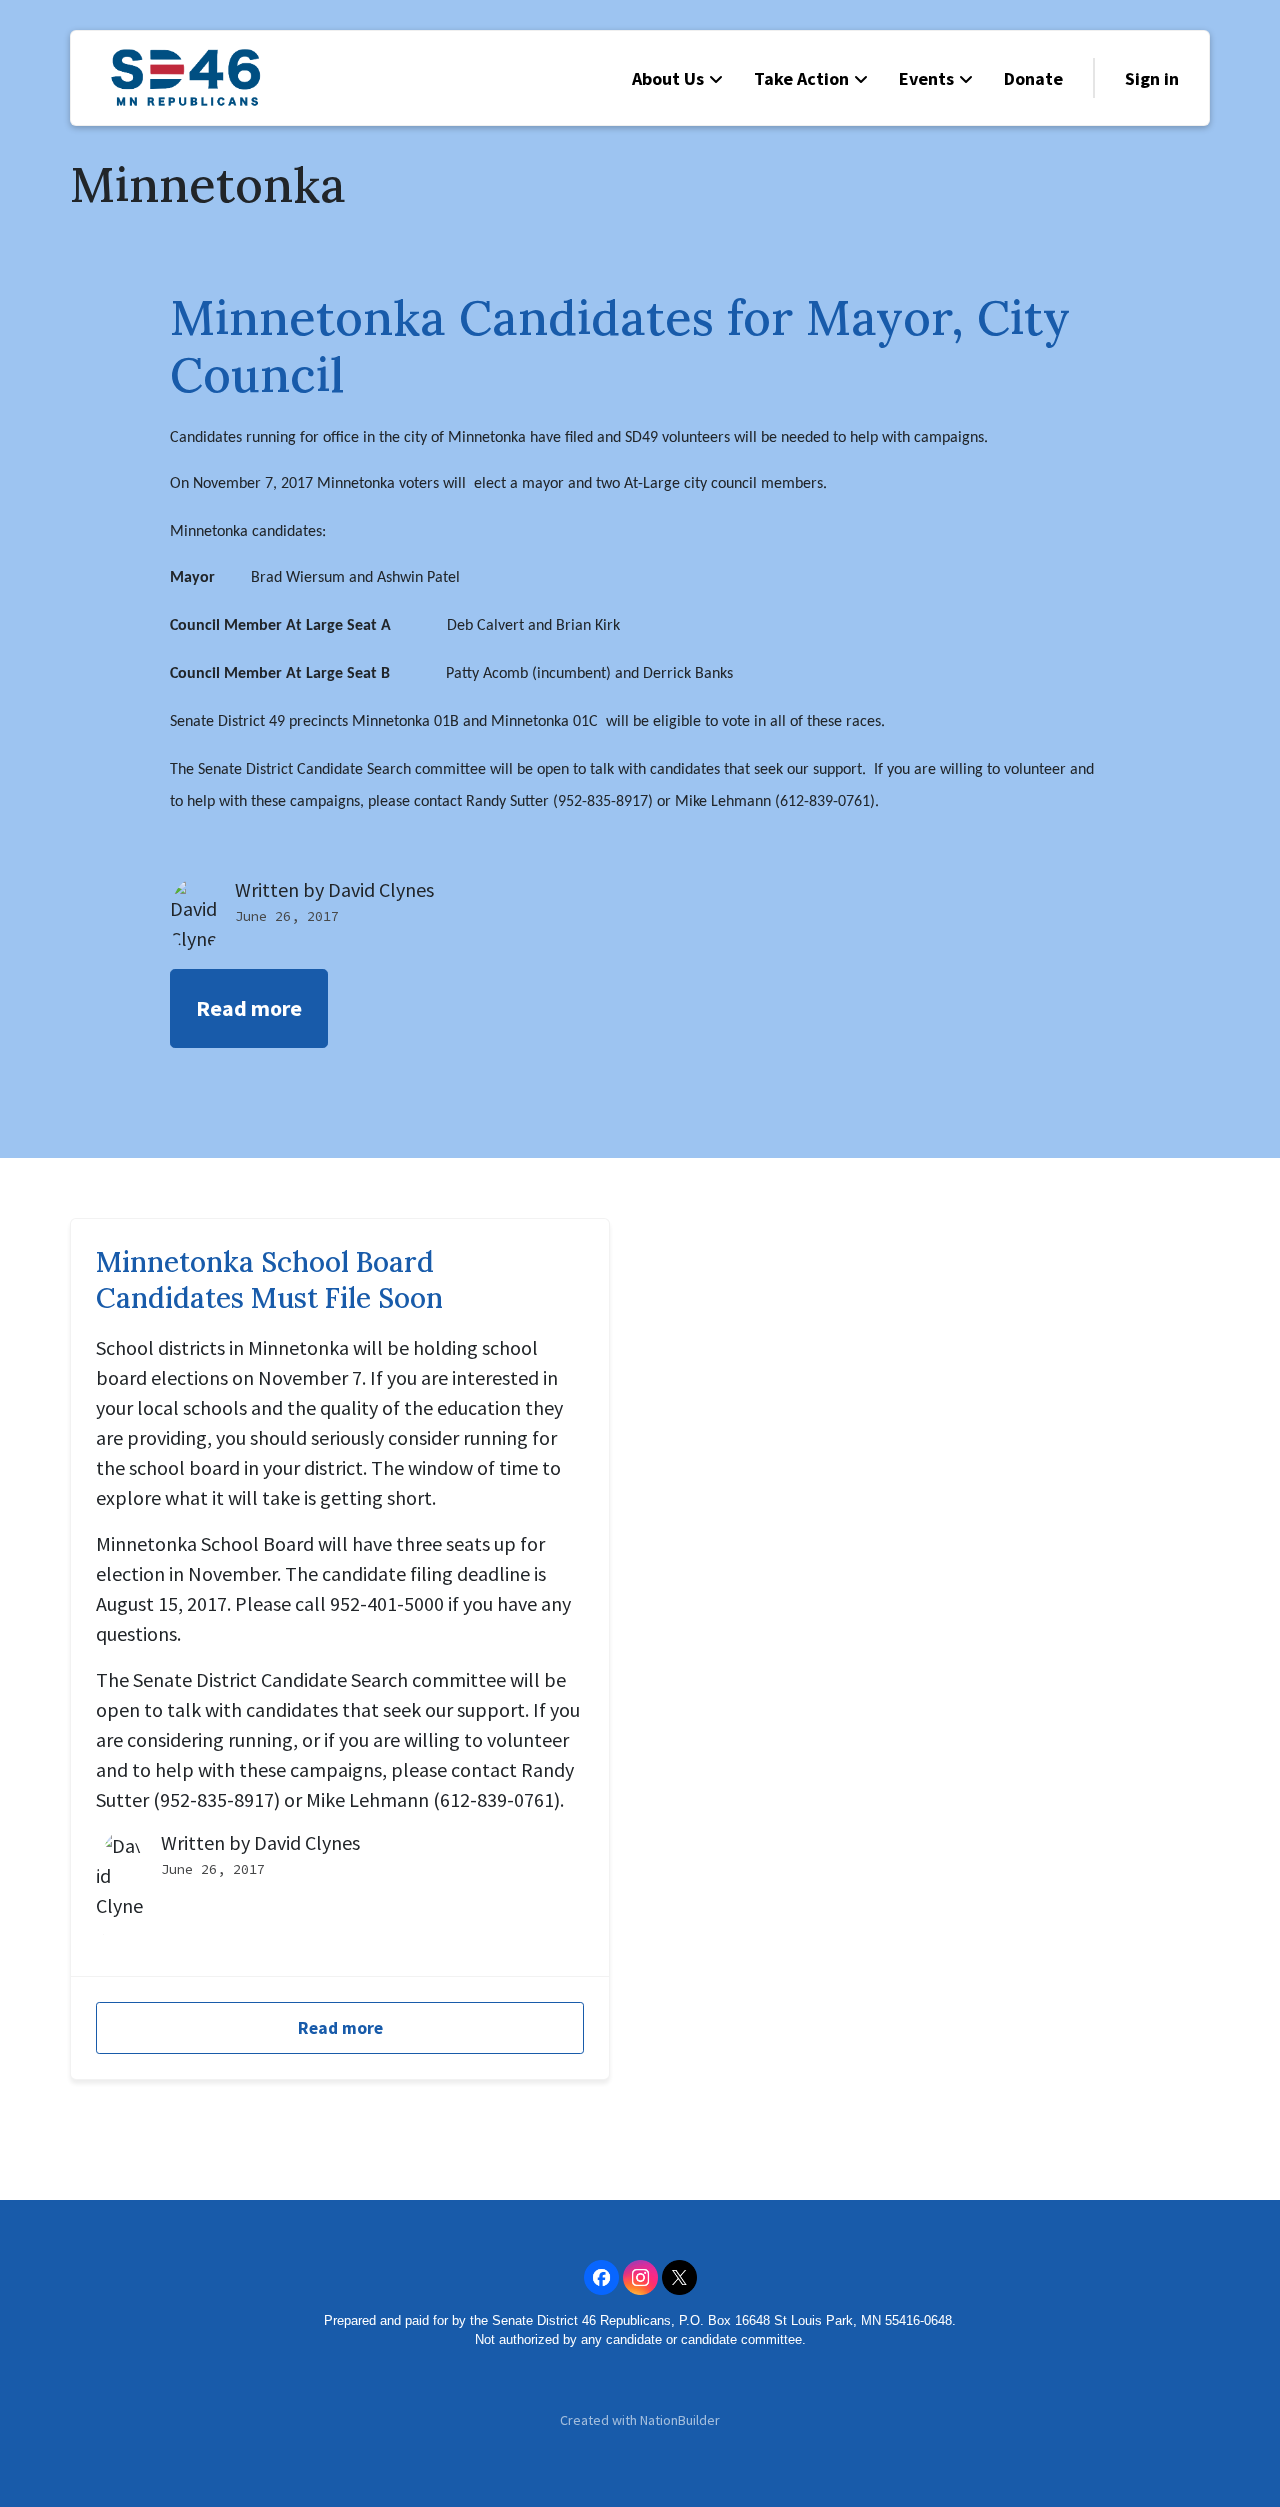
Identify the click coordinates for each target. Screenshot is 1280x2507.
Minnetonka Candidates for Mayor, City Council (620, 346)
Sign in (1152, 78)
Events (926, 78)
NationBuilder (680, 2420)
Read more (249, 1008)
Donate (1033, 78)
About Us (668, 78)
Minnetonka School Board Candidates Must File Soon (269, 1280)
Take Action (801, 78)
